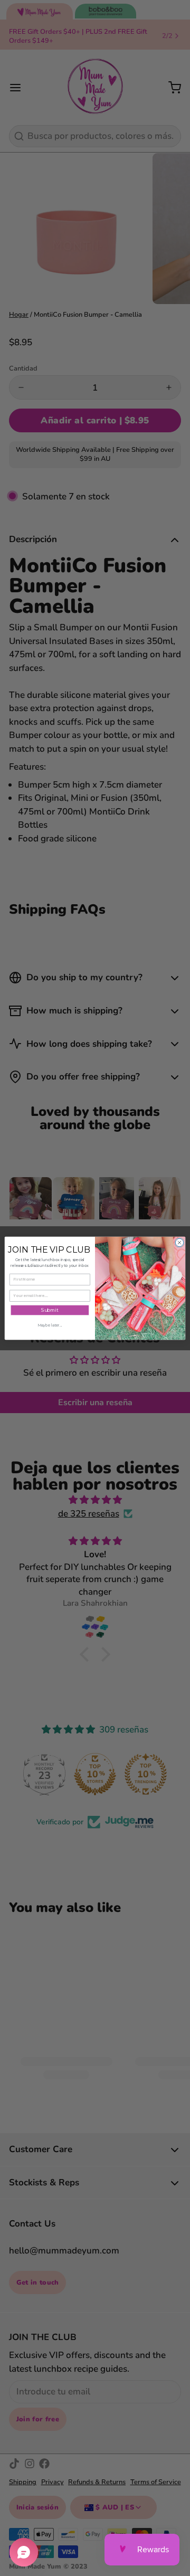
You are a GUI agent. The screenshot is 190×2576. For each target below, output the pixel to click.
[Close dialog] (179, 1242)
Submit (50, 1310)
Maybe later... (50, 1325)
